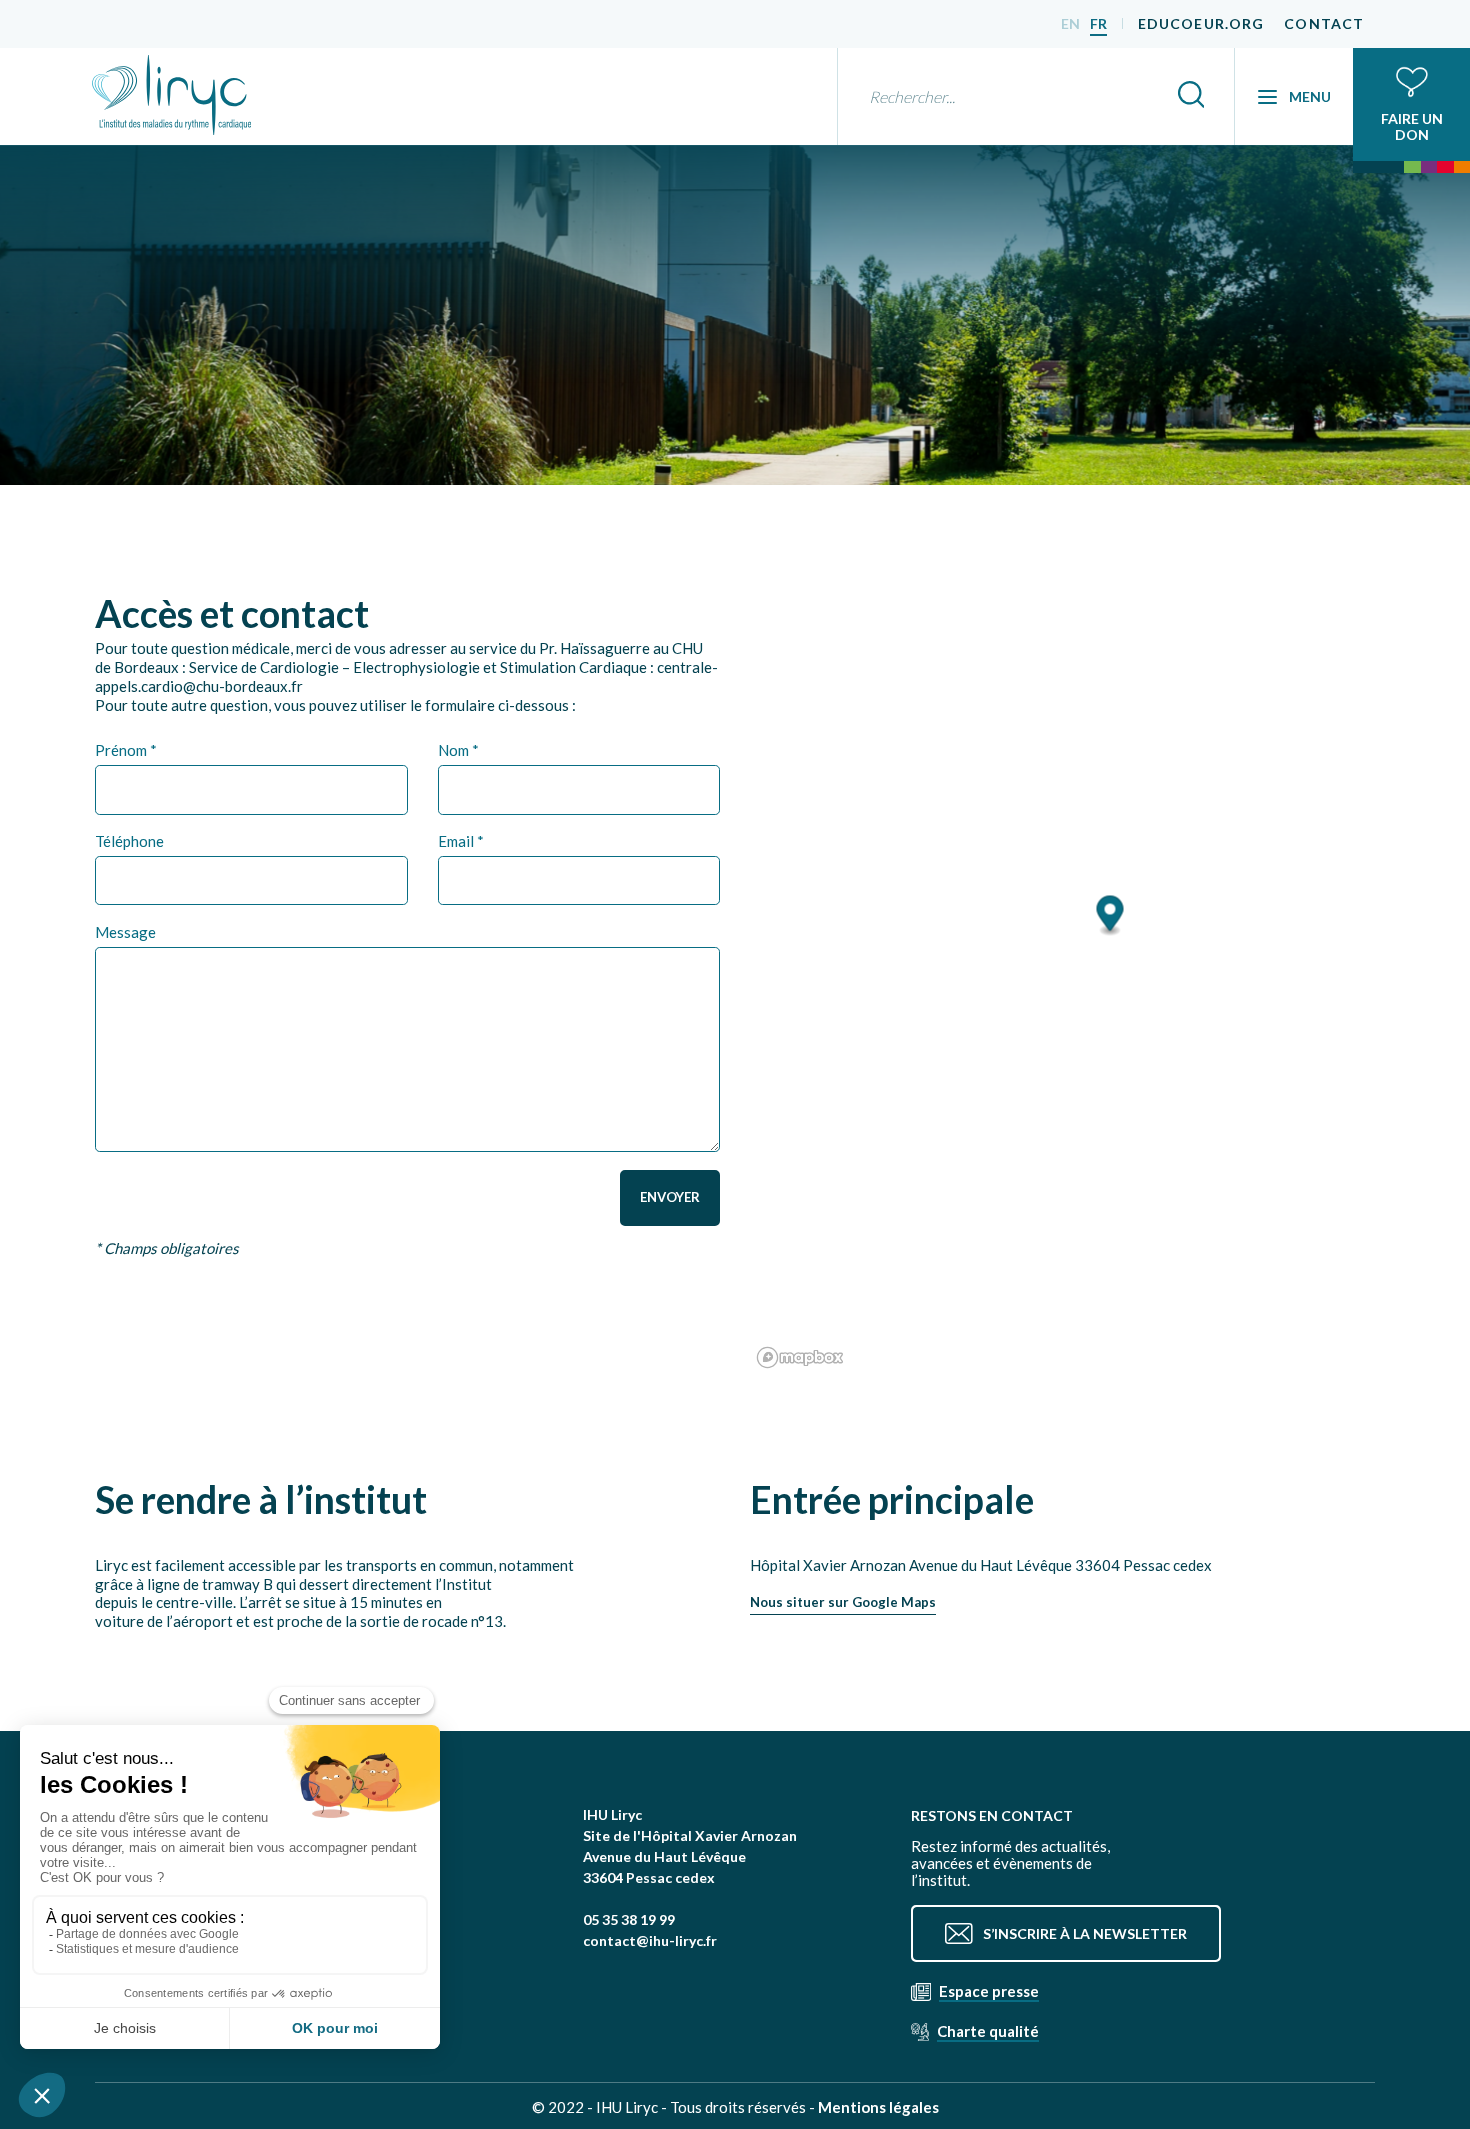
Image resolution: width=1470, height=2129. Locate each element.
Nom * (458, 750)
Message (125, 932)
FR (1098, 23)
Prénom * (126, 750)
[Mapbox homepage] (800, 1357)
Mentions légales (878, 2107)
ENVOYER (670, 1197)
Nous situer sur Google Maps (843, 1602)
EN (1070, 23)
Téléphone (129, 841)
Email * (461, 841)
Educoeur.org (1201, 23)
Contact (1324, 23)
